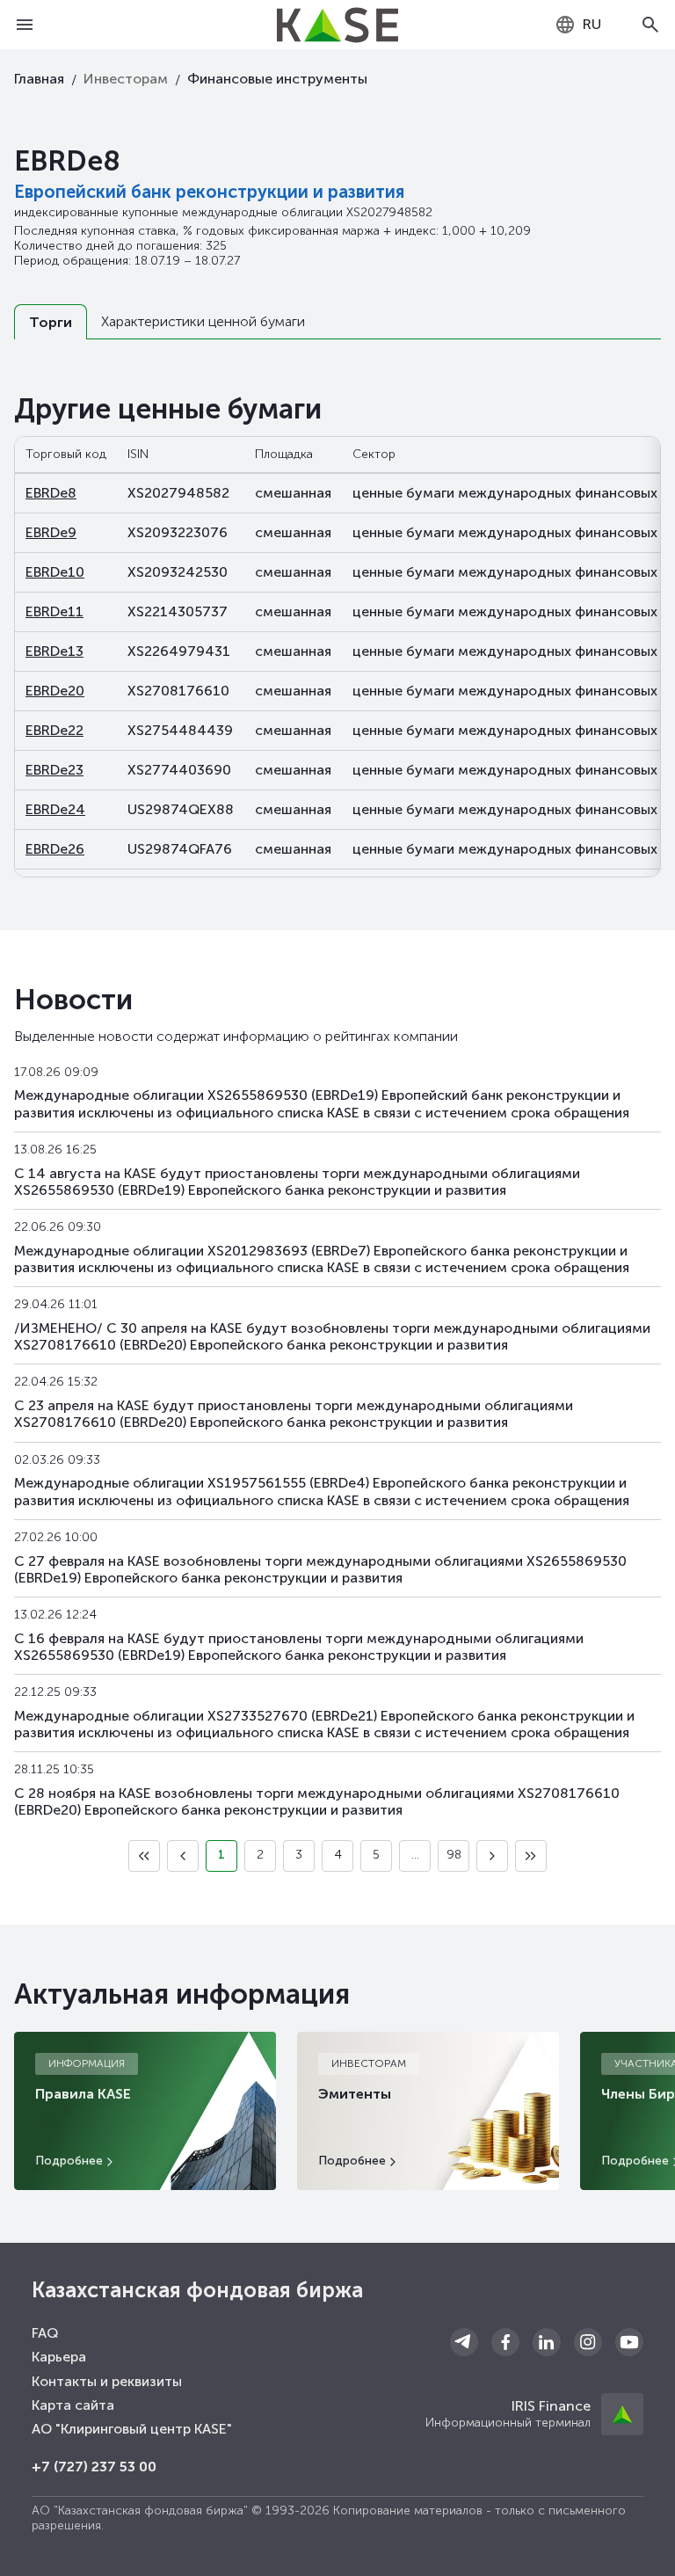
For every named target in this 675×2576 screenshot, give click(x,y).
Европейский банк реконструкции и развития (209, 192)
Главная (39, 79)
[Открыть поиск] (650, 25)
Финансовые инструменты (277, 79)
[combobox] (578, 25)
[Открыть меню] (25, 25)
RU (592, 24)
